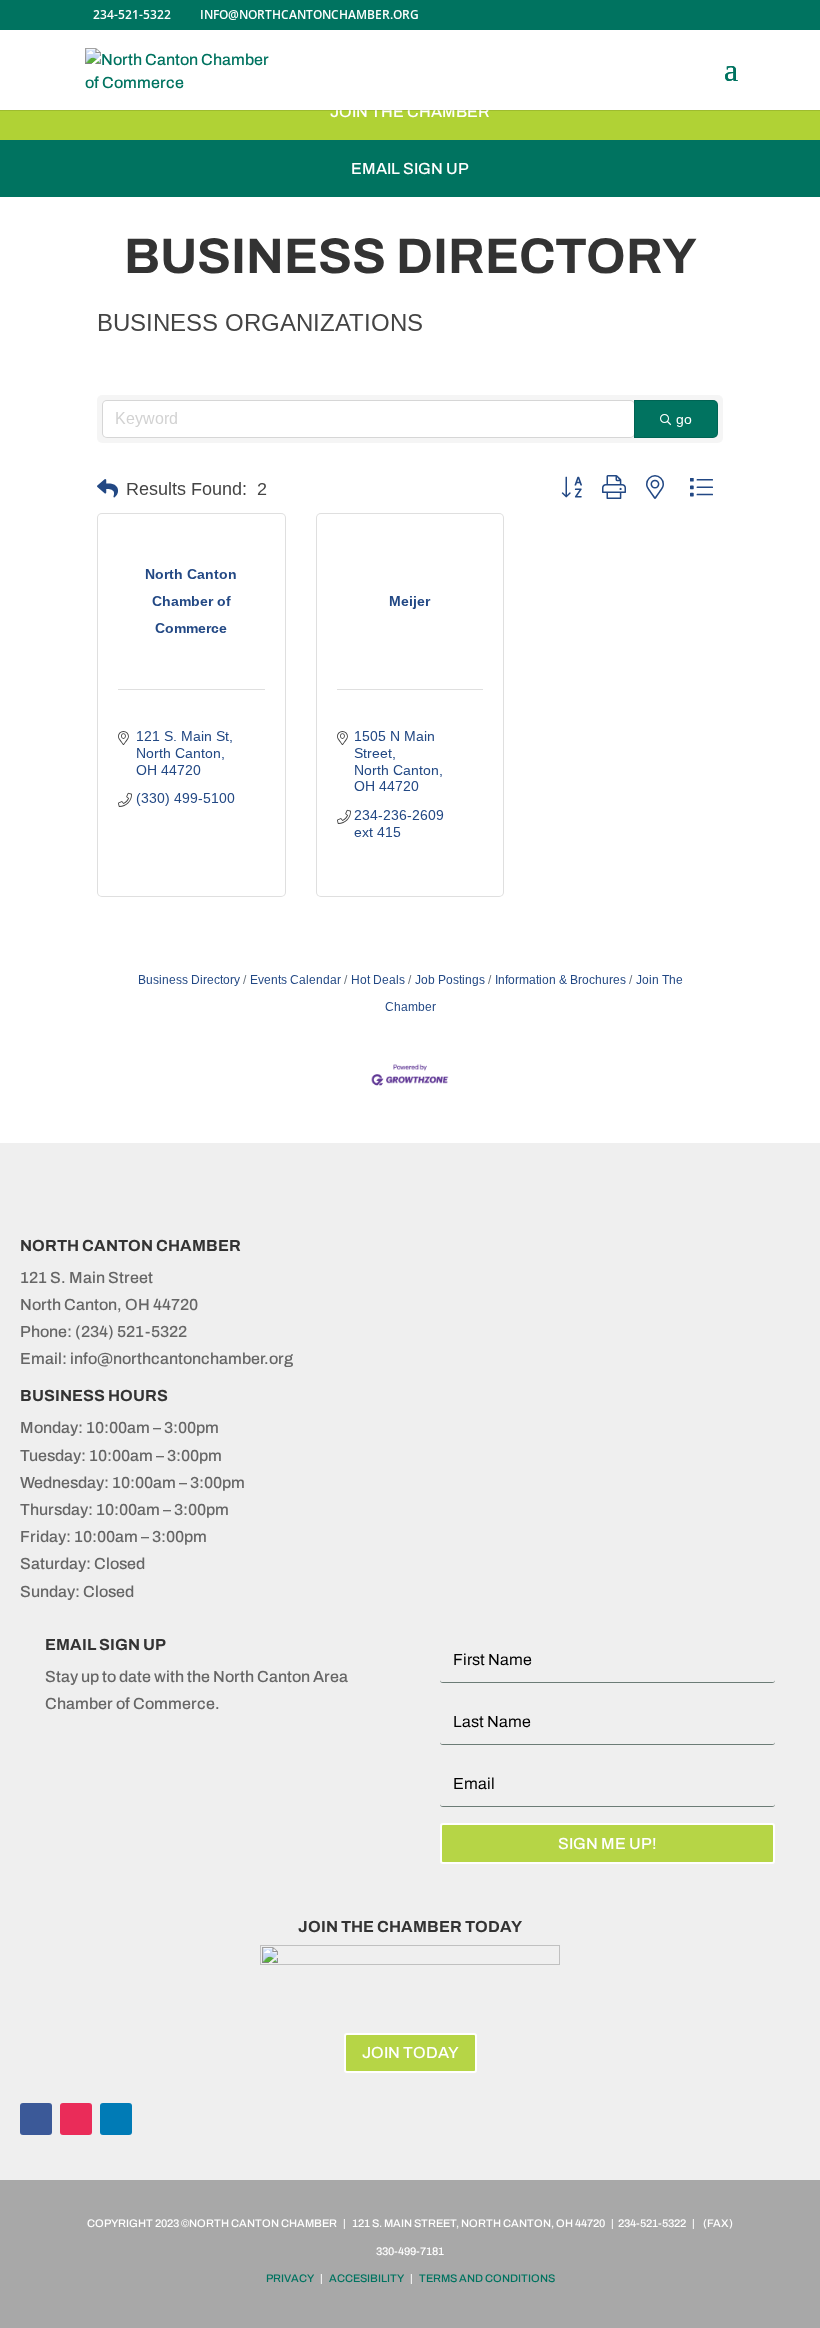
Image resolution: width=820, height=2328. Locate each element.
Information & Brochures (560, 980)
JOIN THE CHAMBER (410, 111)
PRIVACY (290, 2278)
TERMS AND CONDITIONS (487, 2278)
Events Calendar (295, 980)
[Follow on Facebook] (36, 2119)
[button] (107, 489)
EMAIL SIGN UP (410, 168)
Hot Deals (378, 980)
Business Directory (189, 980)
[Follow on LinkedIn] (116, 2119)
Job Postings (450, 980)
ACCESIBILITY (366, 2278)
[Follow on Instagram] (76, 2119)
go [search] (684, 419)
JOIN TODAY (410, 2052)
